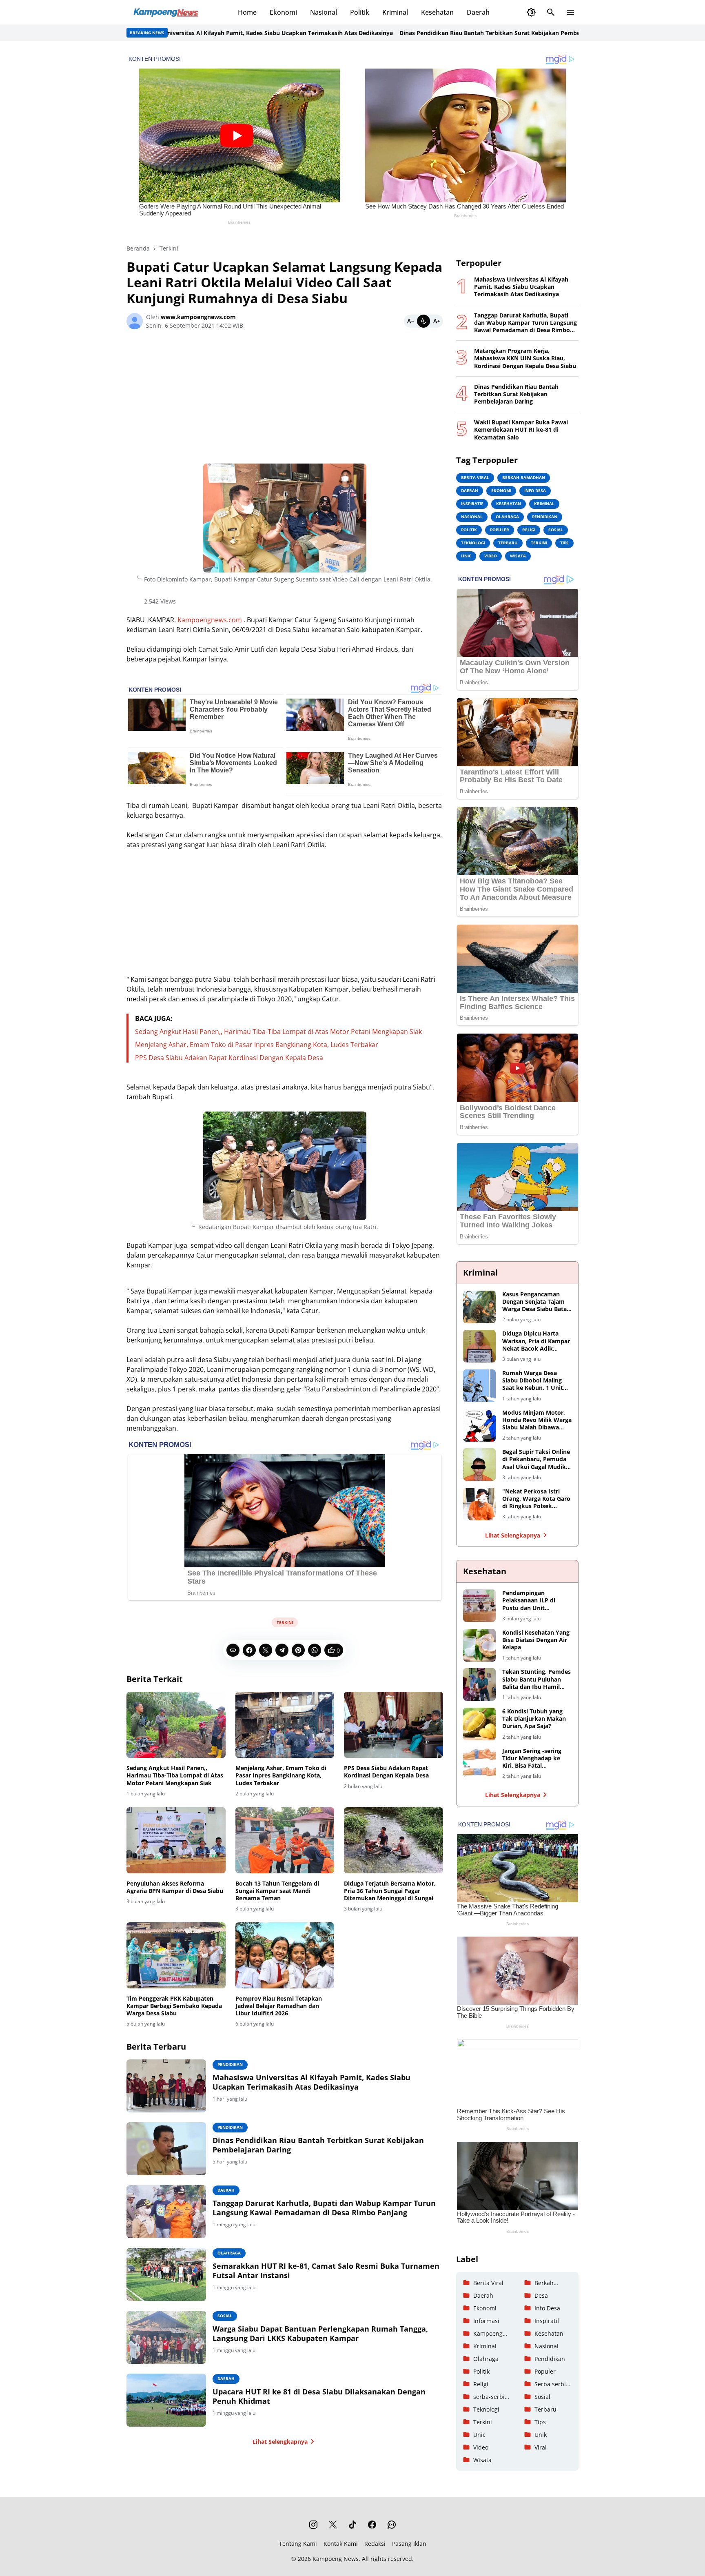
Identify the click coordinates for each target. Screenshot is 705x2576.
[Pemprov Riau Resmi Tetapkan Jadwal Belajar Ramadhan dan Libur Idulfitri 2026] (285, 1955)
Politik (360, 12)
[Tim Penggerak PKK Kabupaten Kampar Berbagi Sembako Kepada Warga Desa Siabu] (176, 1955)
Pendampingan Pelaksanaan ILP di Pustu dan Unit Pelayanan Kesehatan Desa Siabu (532, 1601)
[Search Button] (551, 12)
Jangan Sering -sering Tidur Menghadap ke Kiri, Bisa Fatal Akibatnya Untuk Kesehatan (532, 1758)
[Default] (423, 321)
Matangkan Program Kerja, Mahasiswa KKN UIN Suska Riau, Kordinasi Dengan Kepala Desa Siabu (525, 358)
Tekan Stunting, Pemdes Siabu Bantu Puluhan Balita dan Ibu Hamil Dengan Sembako (537, 1679)
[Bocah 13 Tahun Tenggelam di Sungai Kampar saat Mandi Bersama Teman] (285, 1840)
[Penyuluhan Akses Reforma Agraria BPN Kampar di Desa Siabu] (176, 1840)
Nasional (324, 12)
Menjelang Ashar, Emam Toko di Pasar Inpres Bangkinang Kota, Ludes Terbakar (257, 1045)
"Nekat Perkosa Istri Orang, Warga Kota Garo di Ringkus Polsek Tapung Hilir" (536, 1499)
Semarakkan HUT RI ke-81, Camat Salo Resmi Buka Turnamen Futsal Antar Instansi (326, 2271)
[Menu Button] (570, 12)
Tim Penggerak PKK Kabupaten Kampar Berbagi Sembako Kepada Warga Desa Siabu (174, 2006)
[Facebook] (249, 1650)
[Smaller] (410, 321)
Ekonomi (283, 12)
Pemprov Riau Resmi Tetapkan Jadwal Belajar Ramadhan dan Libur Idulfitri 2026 (279, 2006)
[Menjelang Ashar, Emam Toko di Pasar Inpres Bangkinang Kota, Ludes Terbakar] (285, 1725)
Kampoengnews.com (210, 620)
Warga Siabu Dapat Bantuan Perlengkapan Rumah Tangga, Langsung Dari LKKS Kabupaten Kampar (320, 2334)
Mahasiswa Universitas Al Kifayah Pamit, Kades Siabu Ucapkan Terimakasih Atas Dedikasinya (185, 33)
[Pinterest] (298, 1650)
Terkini (285, 1622)
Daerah (478, 12)
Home (247, 12)
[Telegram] (282, 1650)
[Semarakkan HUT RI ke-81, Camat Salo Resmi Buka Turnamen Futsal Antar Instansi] (166, 2274)
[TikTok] (352, 2525)
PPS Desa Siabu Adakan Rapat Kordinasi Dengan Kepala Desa (229, 1058)
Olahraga (229, 2253)
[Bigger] (437, 321)
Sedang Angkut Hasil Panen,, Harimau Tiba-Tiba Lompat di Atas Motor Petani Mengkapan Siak (278, 1032)
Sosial (225, 2316)
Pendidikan (230, 2064)
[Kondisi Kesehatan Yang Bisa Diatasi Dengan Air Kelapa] (479, 1645)
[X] (266, 1650)
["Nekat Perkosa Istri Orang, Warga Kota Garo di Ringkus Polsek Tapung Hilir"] (479, 1504)
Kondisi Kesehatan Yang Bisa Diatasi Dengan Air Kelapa (536, 1640)
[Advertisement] (285, 400)
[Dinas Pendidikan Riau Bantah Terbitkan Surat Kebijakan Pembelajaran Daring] (166, 2149)
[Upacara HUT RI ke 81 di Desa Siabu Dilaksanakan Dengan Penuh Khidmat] (166, 2400)
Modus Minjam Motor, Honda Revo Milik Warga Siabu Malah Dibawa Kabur (537, 1420)
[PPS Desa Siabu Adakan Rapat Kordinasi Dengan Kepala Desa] (394, 1725)
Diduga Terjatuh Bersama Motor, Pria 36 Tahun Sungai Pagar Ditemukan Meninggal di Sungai (390, 1891)
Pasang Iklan (409, 2544)
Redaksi (375, 2544)
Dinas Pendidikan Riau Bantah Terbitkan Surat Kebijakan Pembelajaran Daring (433, 33)
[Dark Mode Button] (531, 12)
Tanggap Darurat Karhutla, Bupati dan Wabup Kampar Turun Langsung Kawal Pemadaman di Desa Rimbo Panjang (324, 2208)
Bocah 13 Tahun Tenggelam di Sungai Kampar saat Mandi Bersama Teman (277, 1891)
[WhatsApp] (315, 1650)
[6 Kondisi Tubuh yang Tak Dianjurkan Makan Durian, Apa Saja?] (479, 1724)
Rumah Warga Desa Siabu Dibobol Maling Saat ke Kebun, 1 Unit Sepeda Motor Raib (533, 1381)
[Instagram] (313, 2525)
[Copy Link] (233, 1650)
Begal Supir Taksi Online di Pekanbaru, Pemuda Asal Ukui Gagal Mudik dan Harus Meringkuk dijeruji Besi (536, 1459)
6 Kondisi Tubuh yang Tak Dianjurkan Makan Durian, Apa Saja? (534, 1719)
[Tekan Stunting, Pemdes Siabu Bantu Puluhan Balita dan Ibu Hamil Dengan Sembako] (479, 1684)
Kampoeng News (336, 2559)
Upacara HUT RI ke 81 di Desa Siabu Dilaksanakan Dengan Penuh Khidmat (319, 2396)
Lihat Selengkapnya (280, 2442)
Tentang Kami (298, 2544)
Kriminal (395, 12)
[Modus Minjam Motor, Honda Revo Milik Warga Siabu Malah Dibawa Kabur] (479, 1425)
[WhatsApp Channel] (392, 2525)
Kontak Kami (341, 2544)
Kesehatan (437, 12)
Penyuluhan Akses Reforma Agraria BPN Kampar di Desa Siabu (175, 1887)
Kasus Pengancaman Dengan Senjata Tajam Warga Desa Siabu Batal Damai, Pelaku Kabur (535, 1302)
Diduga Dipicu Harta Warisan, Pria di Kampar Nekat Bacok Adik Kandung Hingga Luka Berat (536, 1341)
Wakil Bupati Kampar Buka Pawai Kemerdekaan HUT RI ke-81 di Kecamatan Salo (521, 430)
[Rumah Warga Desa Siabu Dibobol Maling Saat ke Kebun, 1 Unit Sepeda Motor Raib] (479, 1386)
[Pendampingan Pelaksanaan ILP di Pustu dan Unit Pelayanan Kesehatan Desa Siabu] (479, 1606)
